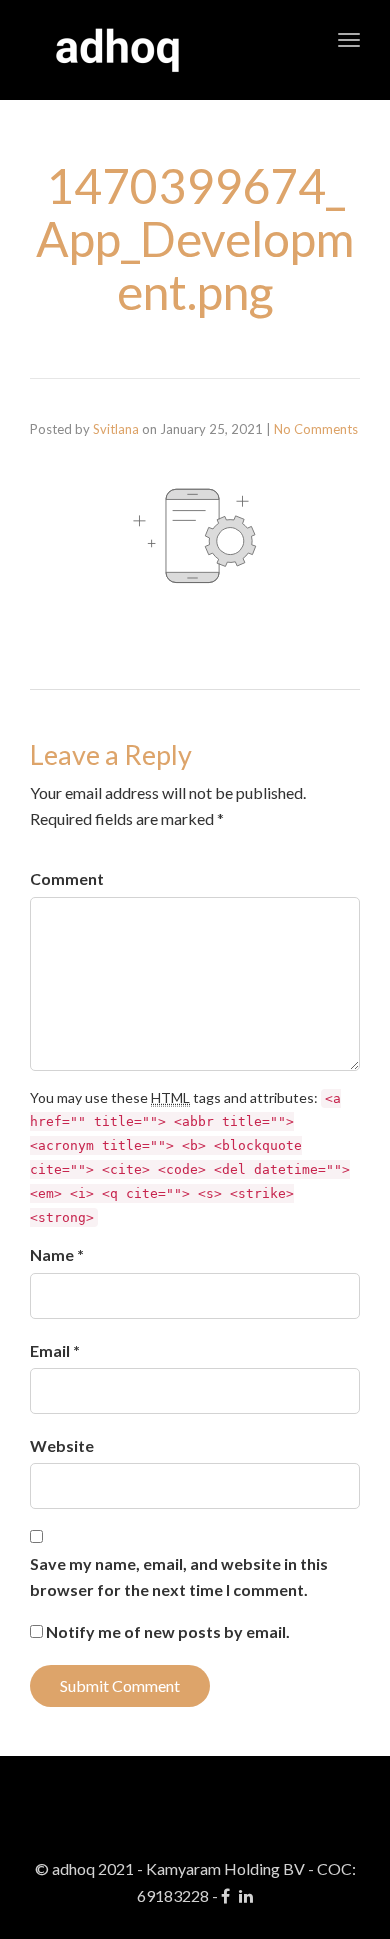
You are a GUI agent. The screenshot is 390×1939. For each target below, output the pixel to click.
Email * (55, 1350)
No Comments (316, 429)
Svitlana (116, 429)
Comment (67, 878)
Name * (57, 1254)
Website (62, 1445)
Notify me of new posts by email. (168, 1631)
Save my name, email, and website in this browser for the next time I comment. (179, 1576)
